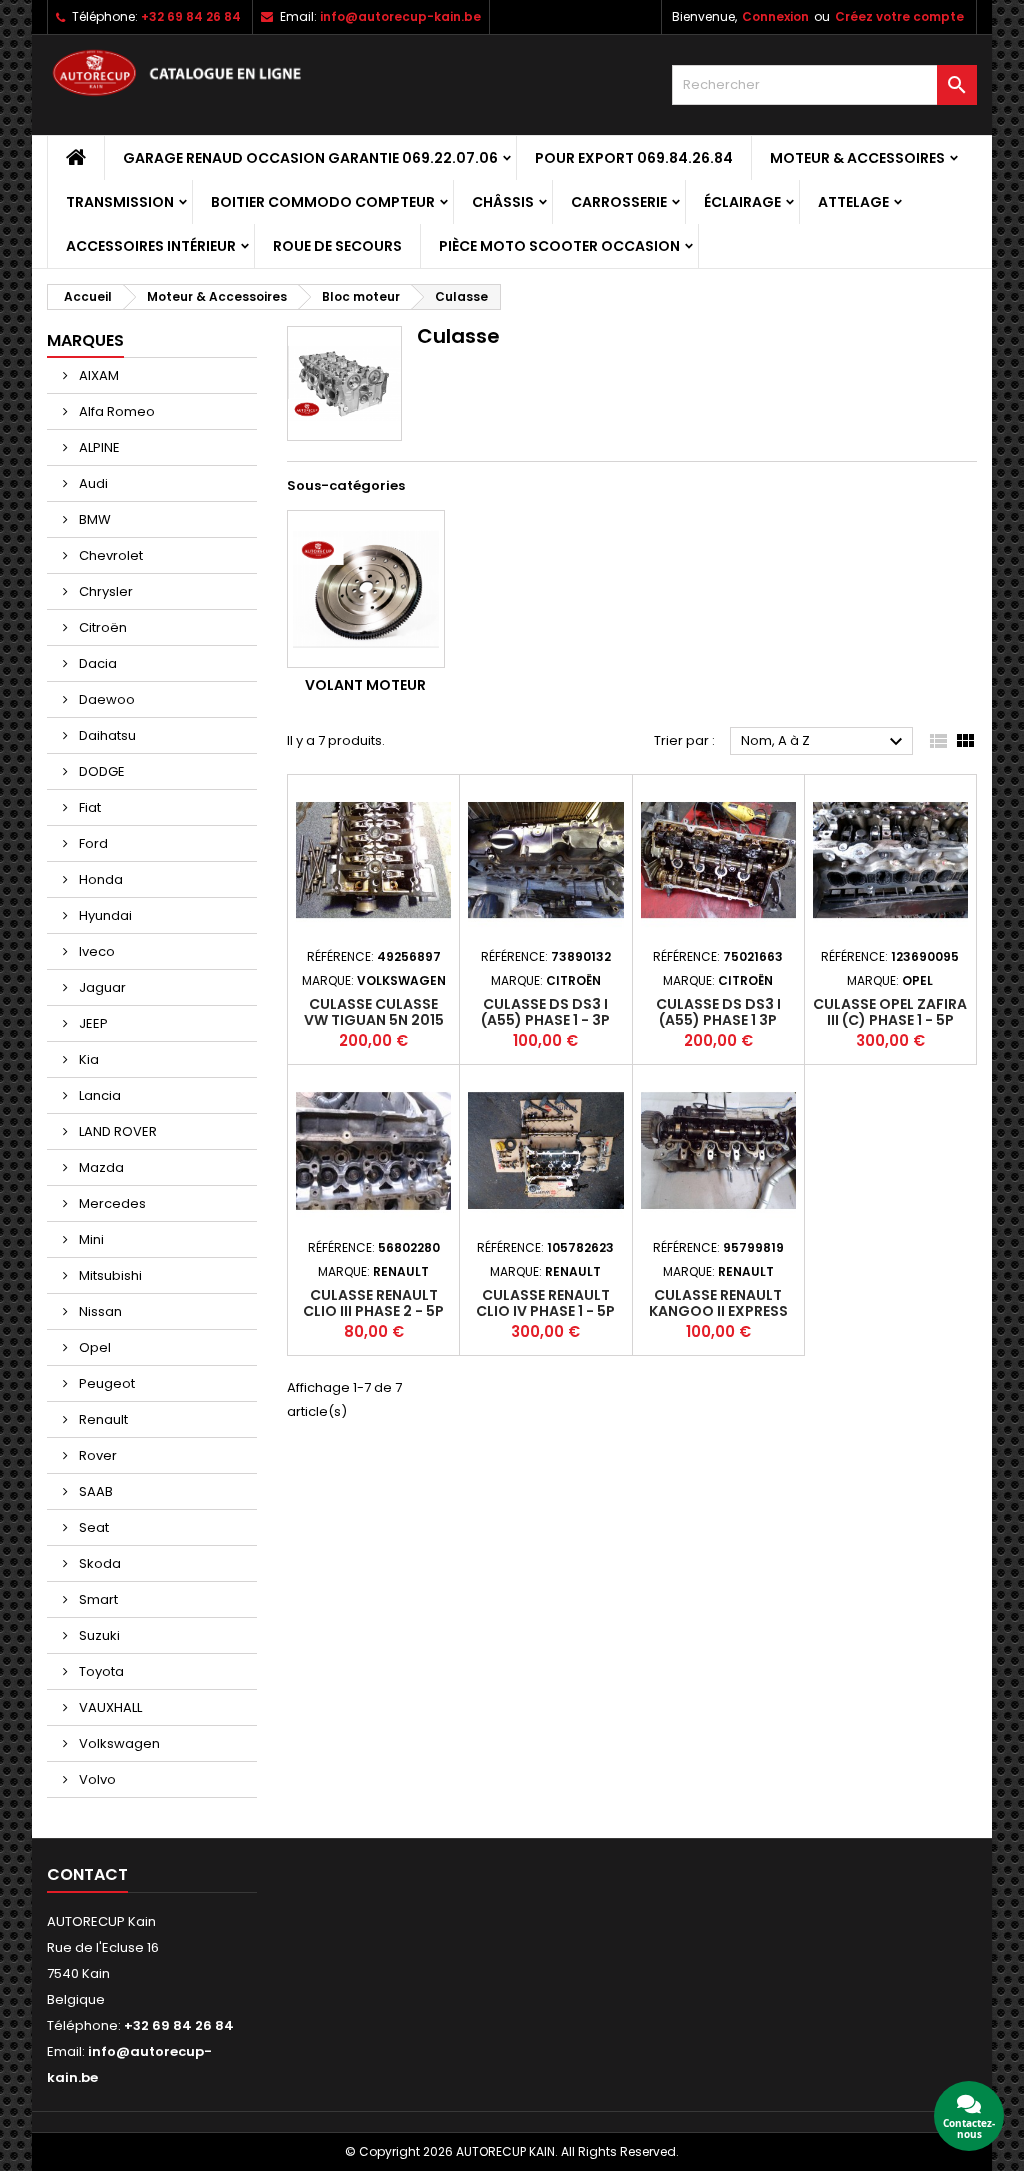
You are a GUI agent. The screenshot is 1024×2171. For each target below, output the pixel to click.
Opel (93, 1347)
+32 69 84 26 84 (191, 16)
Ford (92, 843)
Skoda (98, 1563)
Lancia (98, 1095)
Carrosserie (619, 202)
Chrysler (104, 591)
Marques (85, 340)
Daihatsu (106, 735)
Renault (102, 1419)
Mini (90, 1239)
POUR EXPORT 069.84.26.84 (634, 158)
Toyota (100, 1671)
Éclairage (742, 202)
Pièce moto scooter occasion (559, 246)
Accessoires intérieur (151, 246)
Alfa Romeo (115, 411)
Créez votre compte (899, 16)
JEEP (92, 1023)
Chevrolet (109, 555)
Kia (87, 1059)
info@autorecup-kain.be (400, 16)
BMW (93, 519)
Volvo (96, 1779)
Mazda (100, 1167)
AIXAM (97, 375)
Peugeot (105, 1383)
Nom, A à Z (824, 742)
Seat (92, 1527)
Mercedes (111, 1203)
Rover (96, 1455)
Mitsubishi (109, 1275)
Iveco (95, 951)
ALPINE (98, 447)
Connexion (775, 16)
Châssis (503, 202)
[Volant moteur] (366, 589)
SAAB (94, 1491)
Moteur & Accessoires (857, 158)
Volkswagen (118, 1743)
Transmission (120, 202)
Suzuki (98, 1635)
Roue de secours (337, 246)
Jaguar (101, 987)
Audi (92, 483)
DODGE (100, 771)
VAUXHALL (109, 1707)
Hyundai (104, 915)
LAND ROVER (116, 1131)
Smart (97, 1599)
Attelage (853, 202)
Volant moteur (365, 685)
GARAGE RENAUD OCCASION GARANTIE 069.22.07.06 (310, 158)
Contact (87, 1874)
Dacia (96, 663)
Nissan (99, 1311)
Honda (99, 879)
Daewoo (105, 699)
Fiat (88, 807)
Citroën (101, 627)
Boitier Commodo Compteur (323, 202)
